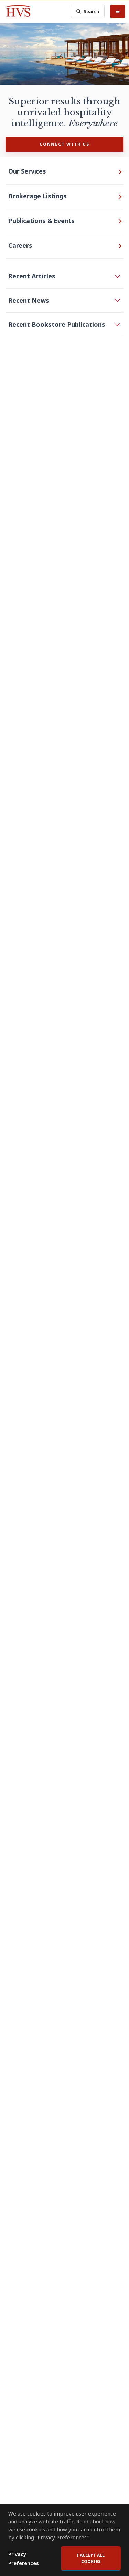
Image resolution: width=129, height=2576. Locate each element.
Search (91, 11)
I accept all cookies (91, 2558)
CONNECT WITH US (64, 144)
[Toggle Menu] (117, 11)
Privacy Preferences (24, 2558)
